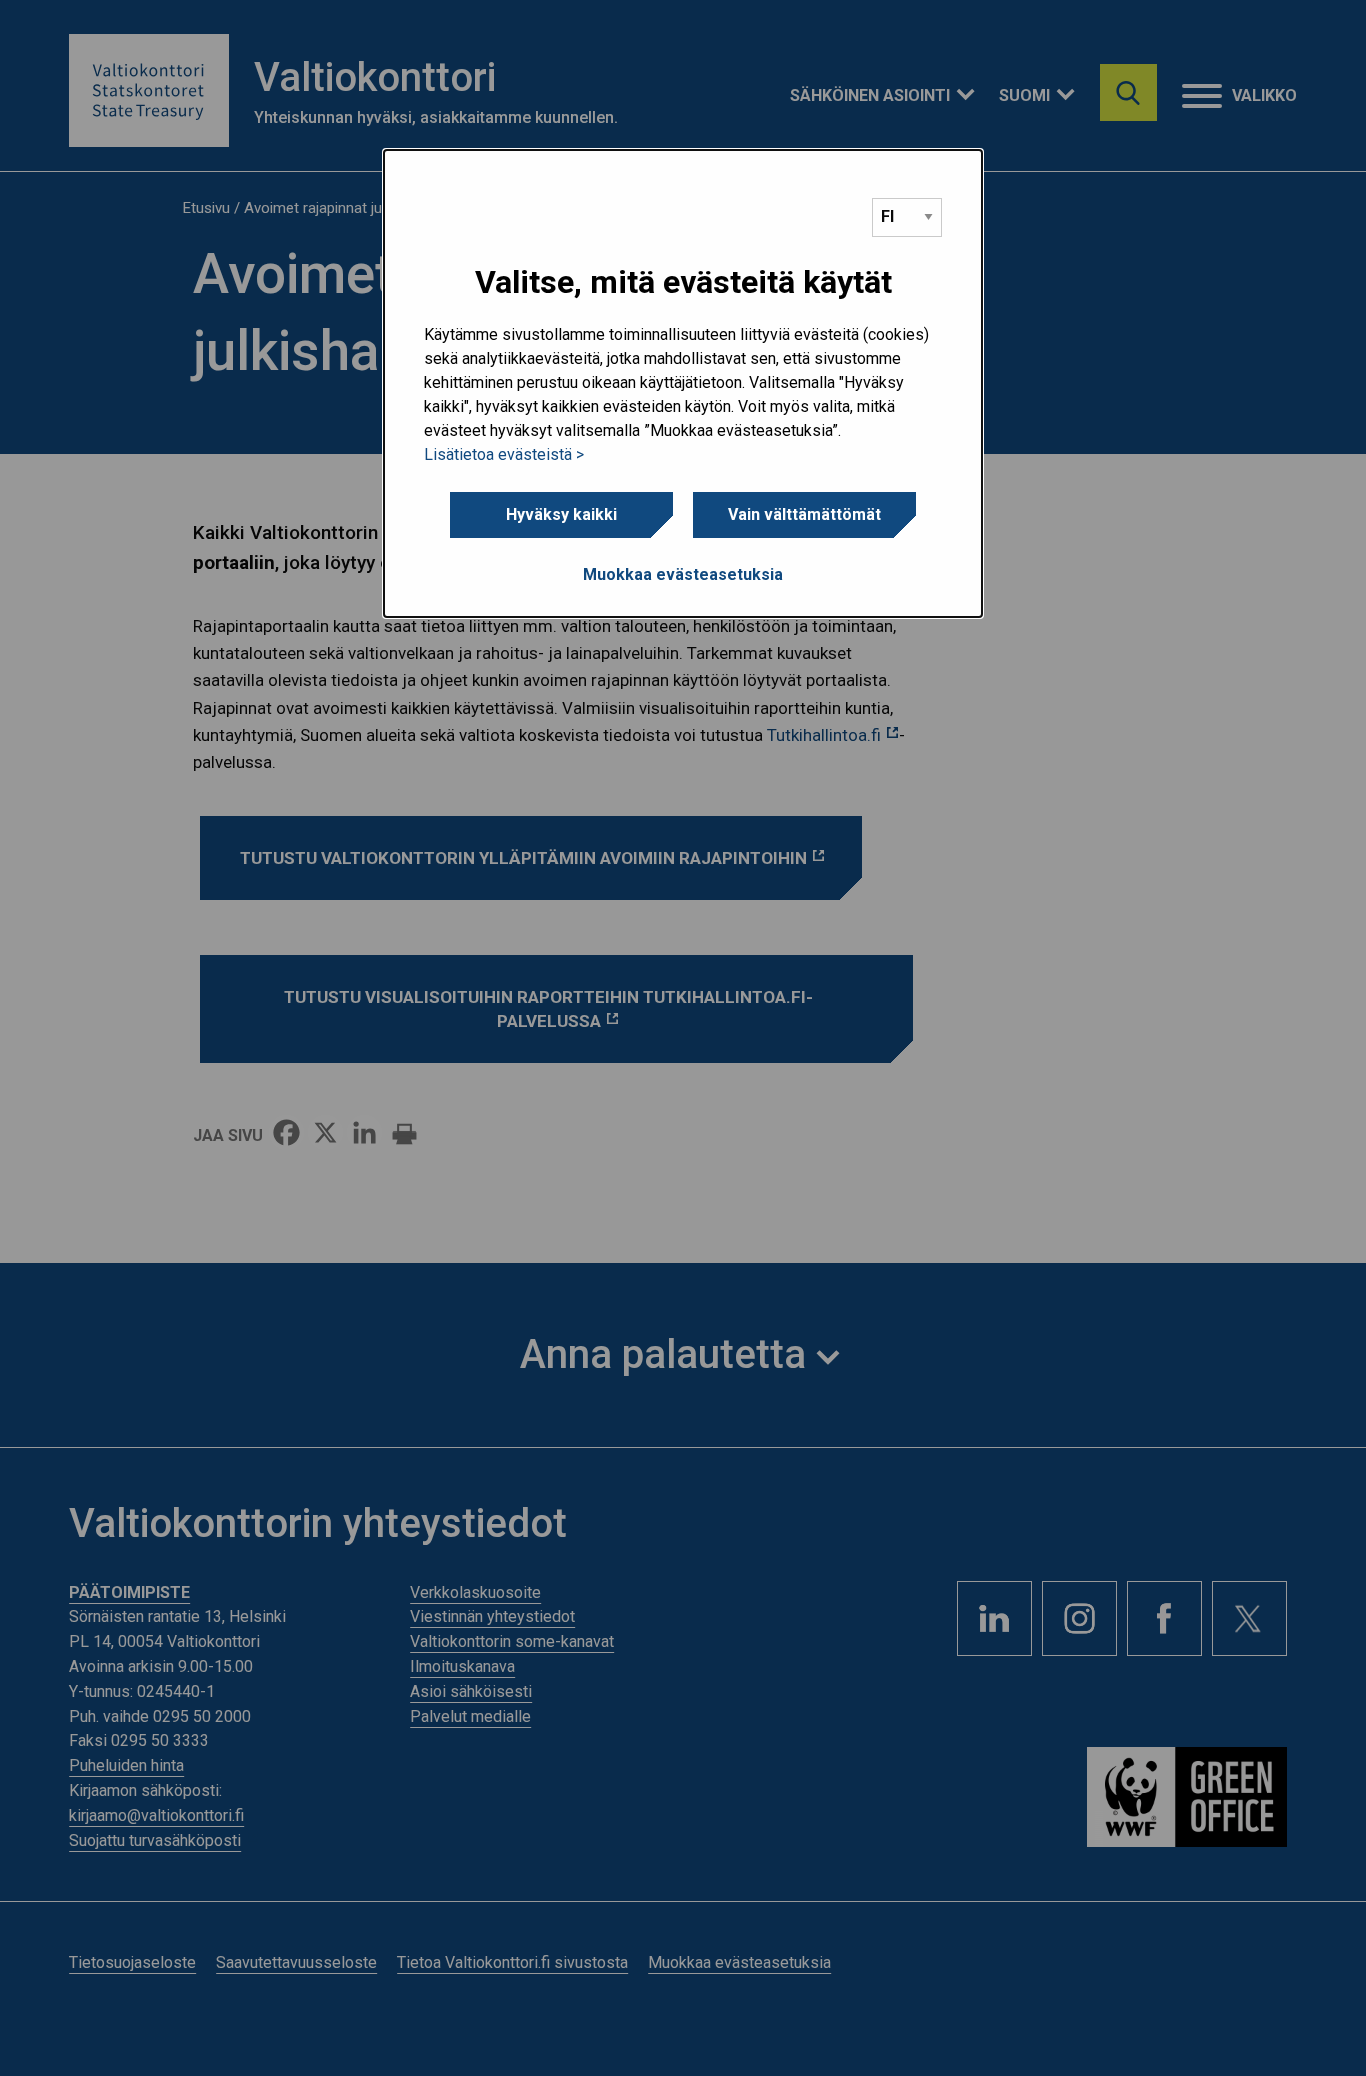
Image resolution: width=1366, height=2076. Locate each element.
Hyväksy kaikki (561, 514)
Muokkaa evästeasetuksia (683, 574)
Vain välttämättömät (804, 514)
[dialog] (683, 384)
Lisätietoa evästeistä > (504, 454)
